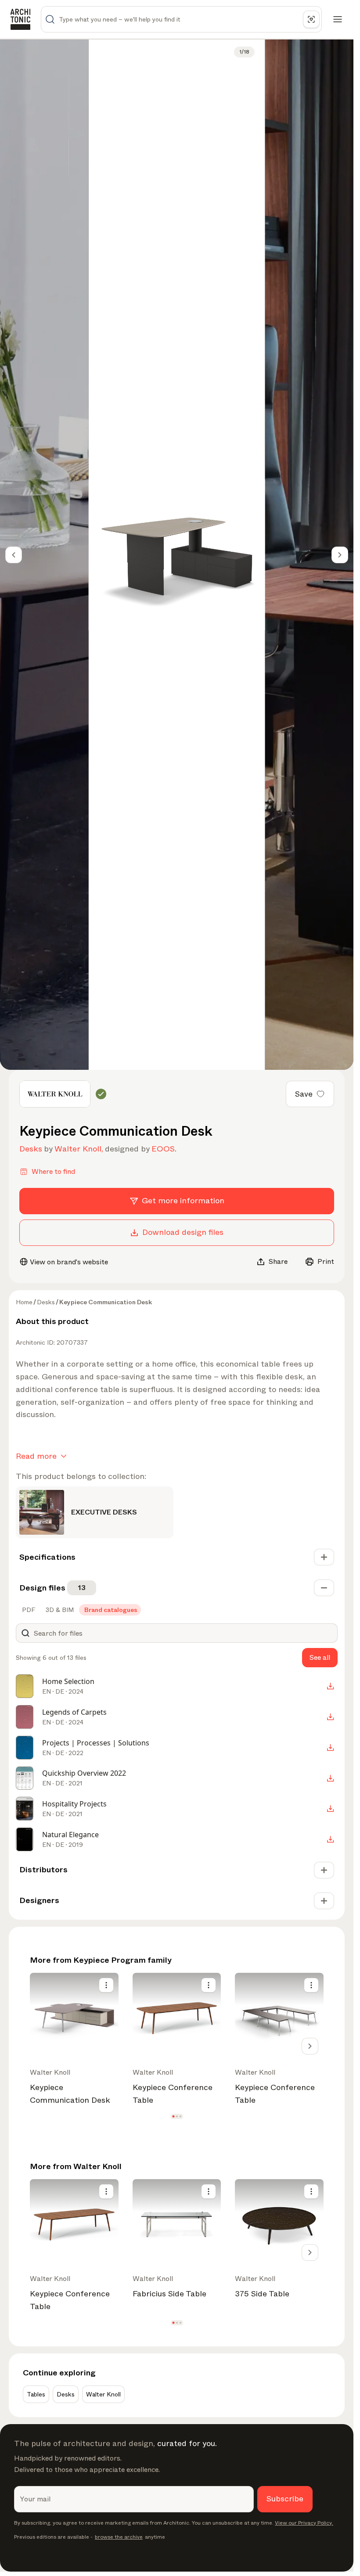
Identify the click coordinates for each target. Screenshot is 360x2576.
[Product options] (106, 1985)
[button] (173, 2116)
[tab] (28, 1610)
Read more (36, 1456)
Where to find (53, 1171)
